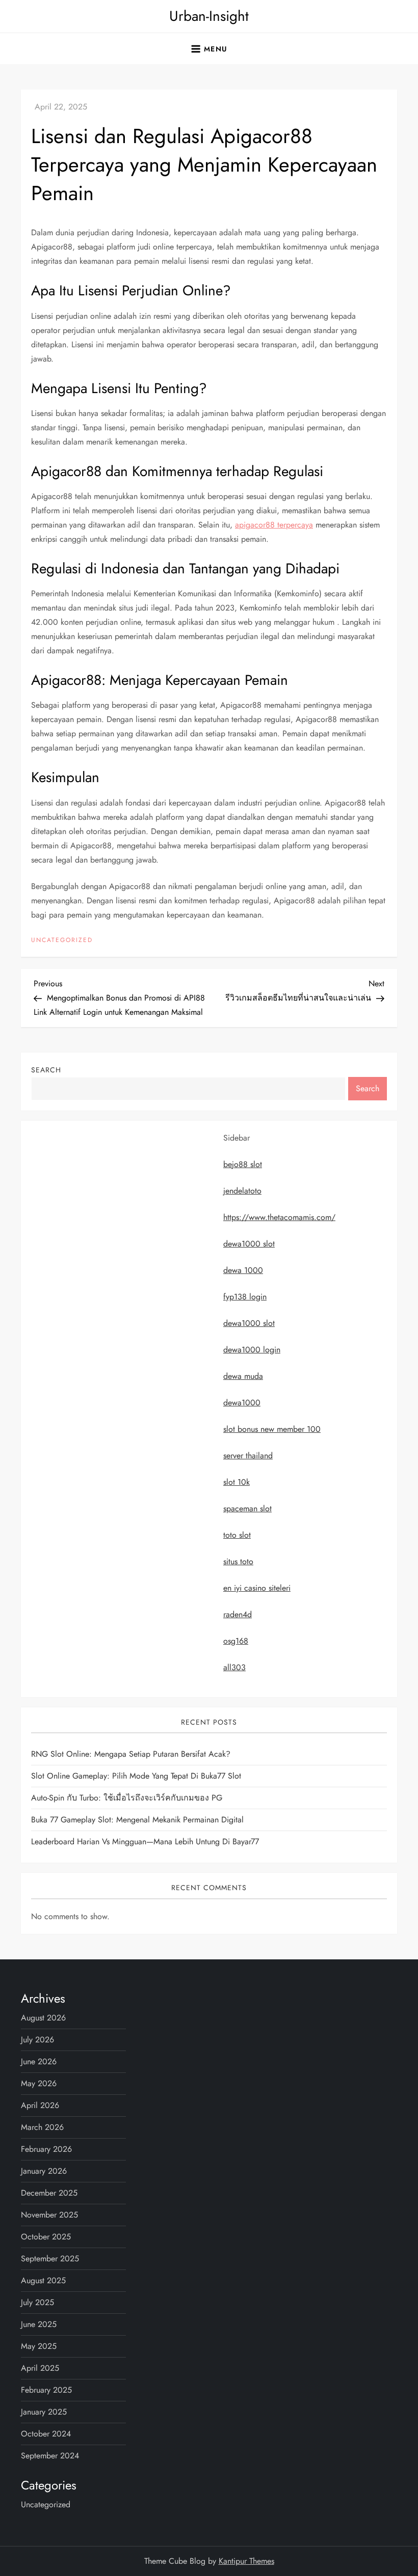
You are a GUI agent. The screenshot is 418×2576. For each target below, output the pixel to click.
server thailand (248, 1456)
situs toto (238, 1561)
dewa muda (243, 1376)
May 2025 (39, 2346)
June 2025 (39, 2324)
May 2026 (39, 2083)
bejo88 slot (243, 1164)
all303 (234, 1667)
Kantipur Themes (246, 2561)
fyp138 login (245, 1297)
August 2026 (43, 2018)
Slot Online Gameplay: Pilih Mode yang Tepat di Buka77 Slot (136, 1776)
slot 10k (237, 1482)
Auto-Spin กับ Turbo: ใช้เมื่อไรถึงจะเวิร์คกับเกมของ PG (127, 1798)
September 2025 (50, 2259)
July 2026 (37, 2040)
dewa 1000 (243, 1270)
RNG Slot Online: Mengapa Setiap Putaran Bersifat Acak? (131, 1754)
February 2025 (46, 2390)
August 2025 (43, 2280)
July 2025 (37, 2302)
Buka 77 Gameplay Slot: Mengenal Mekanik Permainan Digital (137, 1820)
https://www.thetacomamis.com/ (279, 1217)
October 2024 (46, 2434)
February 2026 (46, 2149)
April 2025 (40, 2368)
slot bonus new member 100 (272, 1429)
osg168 (236, 1641)
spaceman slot (247, 1508)
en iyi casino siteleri (257, 1588)
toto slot (237, 1535)
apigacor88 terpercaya (274, 525)
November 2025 (49, 2215)
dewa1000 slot (249, 1244)
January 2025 (44, 2412)
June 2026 (39, 2061)
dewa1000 (242, 1403)
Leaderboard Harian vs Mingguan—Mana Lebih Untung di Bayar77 (145, 1841)
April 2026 (40, 2105)
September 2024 (50, 2456)
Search (46, 1070)
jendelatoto (242, 1191)
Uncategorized (62, 940)
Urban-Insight (209, 16)
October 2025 (46, 2237)
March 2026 (42, 2127)
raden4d (238, 1614)
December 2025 (49, 2193)
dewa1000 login (252, 1350)
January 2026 (44, 2171)
